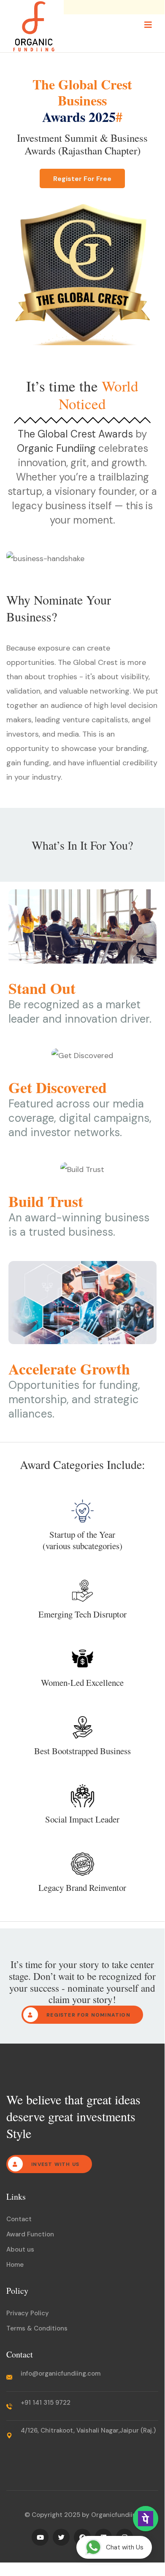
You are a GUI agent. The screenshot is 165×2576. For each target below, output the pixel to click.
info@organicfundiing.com (61, 2373)
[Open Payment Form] (146, 2529)
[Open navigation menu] (148, 25)
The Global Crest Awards (75, 434)
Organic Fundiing (56, 448)
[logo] (34, 26)
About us (20, 2249)
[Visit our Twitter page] (61, 2537)
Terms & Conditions (37, 2328)
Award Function (30, 2234)
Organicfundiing (116, 2515)
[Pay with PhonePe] (146, 2519)
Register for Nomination (88, 2015)
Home (15, 2265)
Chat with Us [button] (125, 2547)
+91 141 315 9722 (46, 2403)
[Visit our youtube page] (40, 2537)
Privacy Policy (28, 2313)
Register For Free (82, 178)
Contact (19, 2219)
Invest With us (54, 2164)
